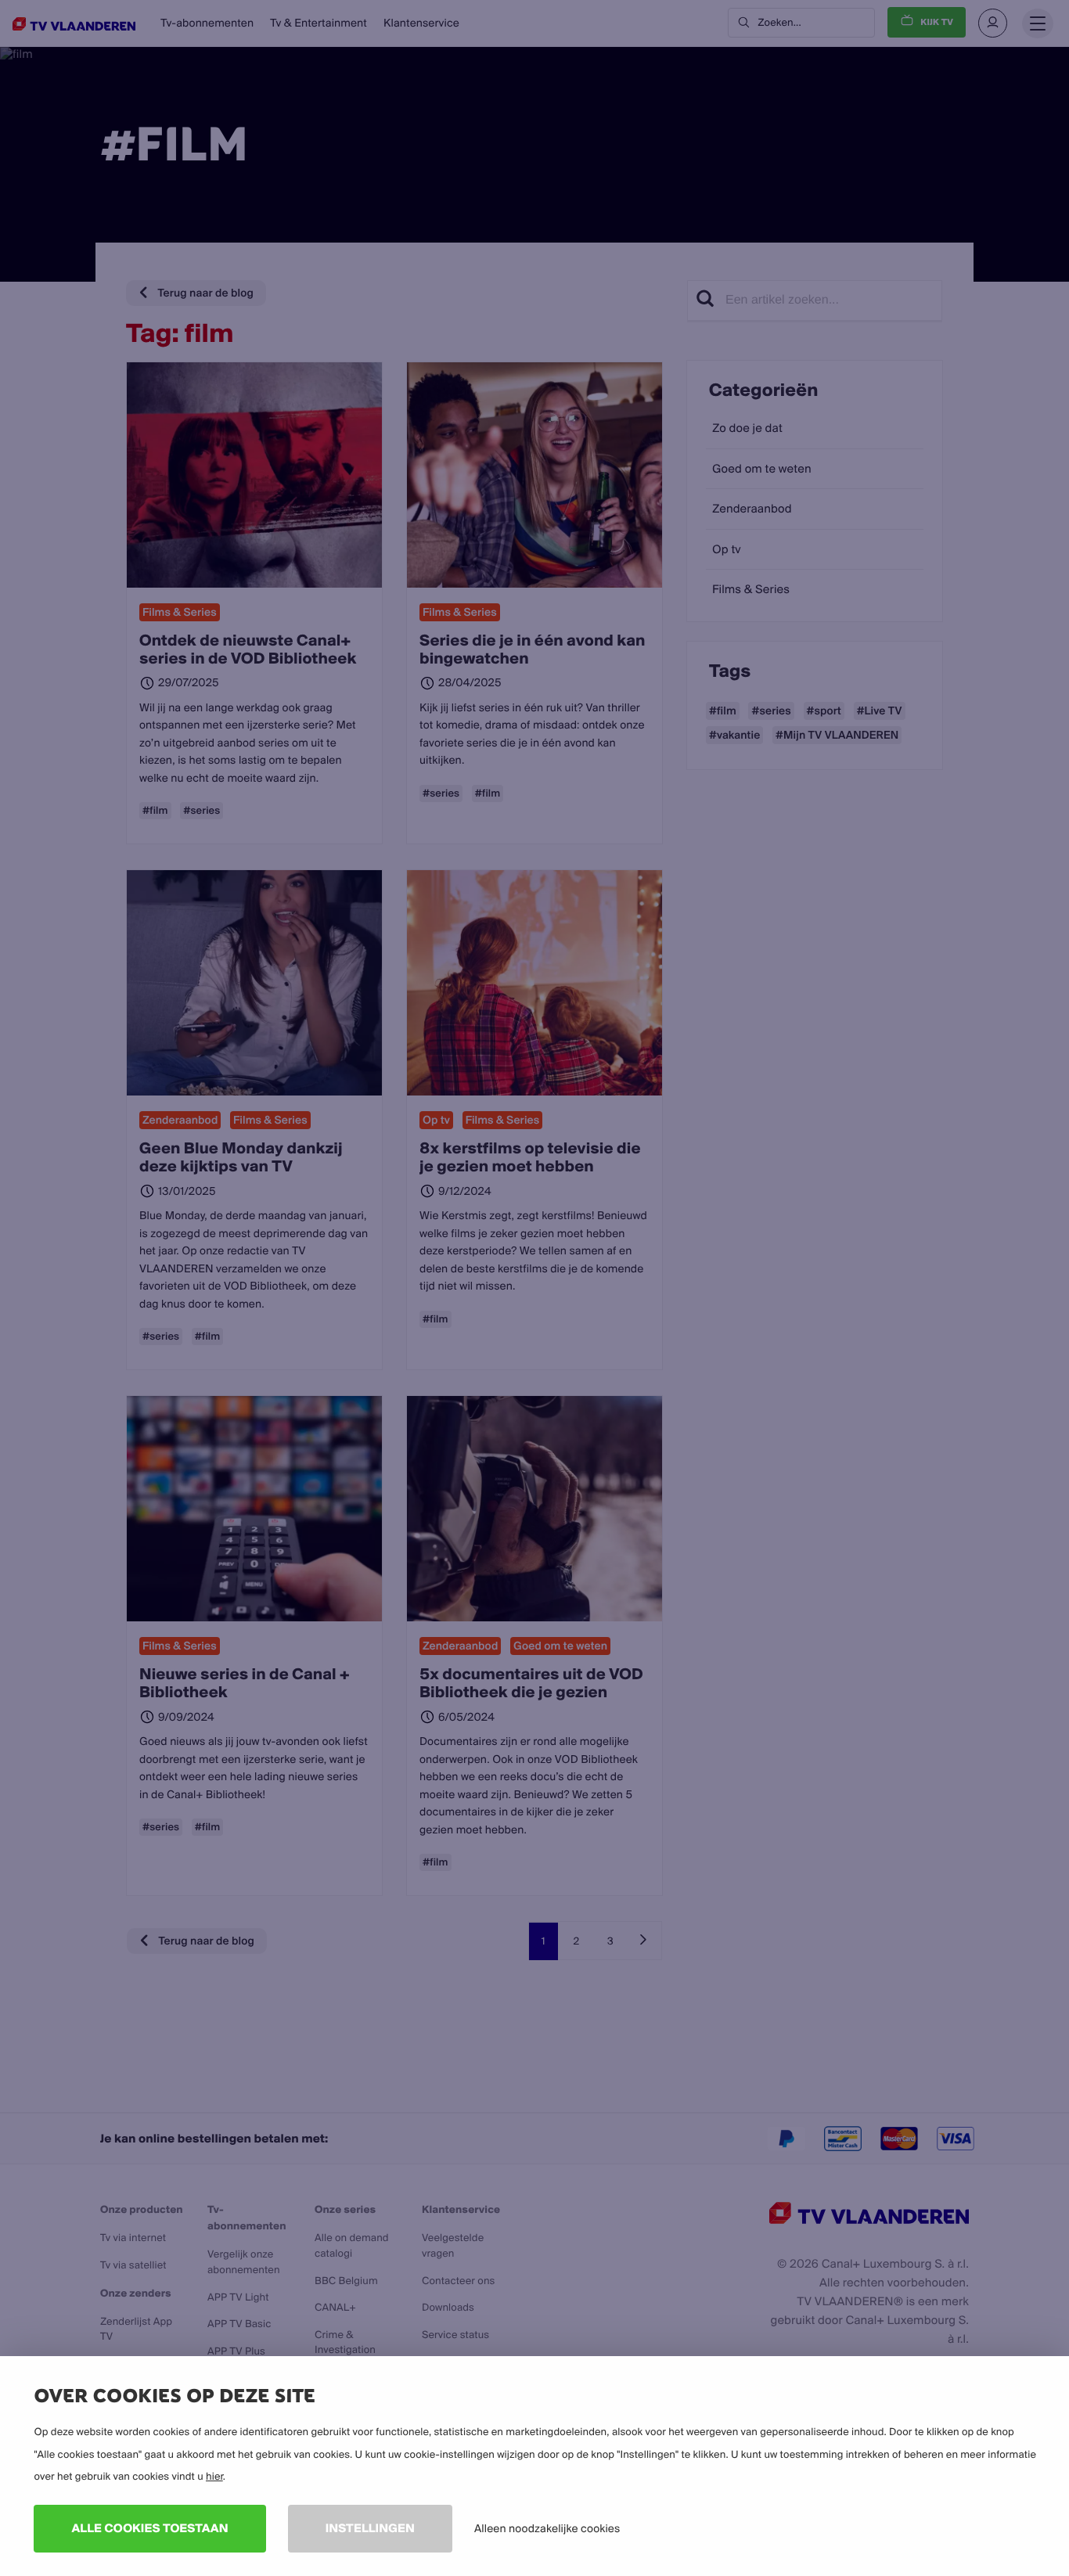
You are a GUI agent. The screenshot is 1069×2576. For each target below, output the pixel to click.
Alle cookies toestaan (149, 2528)
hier (214, 2477)
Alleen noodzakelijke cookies (547, 2528)
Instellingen (370, 2528)
